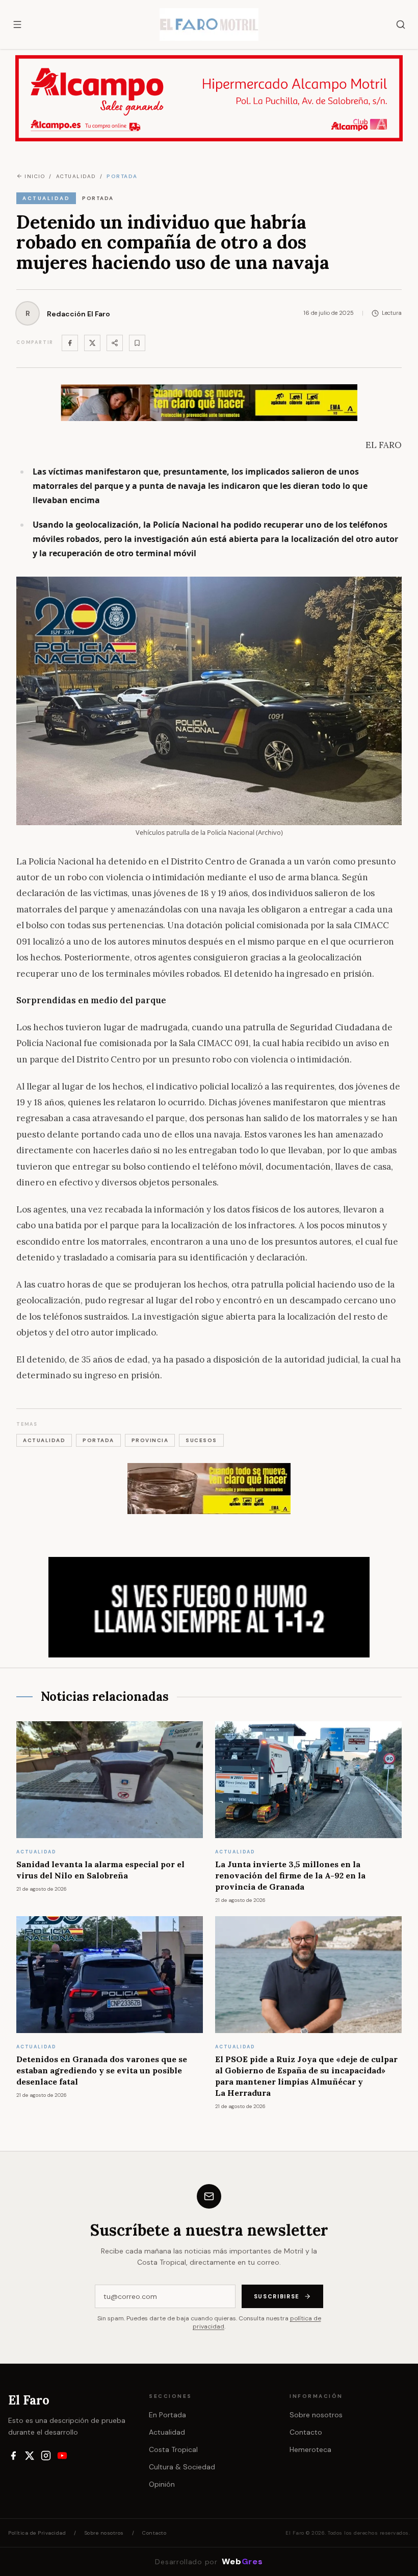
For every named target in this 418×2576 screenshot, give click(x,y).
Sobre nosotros (316, 2415)
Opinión (162, 2484)
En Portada (167, 2415)
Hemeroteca (310, 2449)
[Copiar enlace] (137, 343)
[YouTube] (62, 2456)
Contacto (306, 2432)
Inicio (35, 176)
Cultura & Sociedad (182, 2467)
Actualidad (167, 2432)
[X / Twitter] (30, 2456)
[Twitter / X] (92, 343)
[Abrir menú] (17, 24)
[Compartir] (115, 343)
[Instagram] (46, 2456)
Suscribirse (277, 2296)
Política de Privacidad (37, 2533)
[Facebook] (70, 343)
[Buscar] (401, 24)
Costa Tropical (173, 2449)
